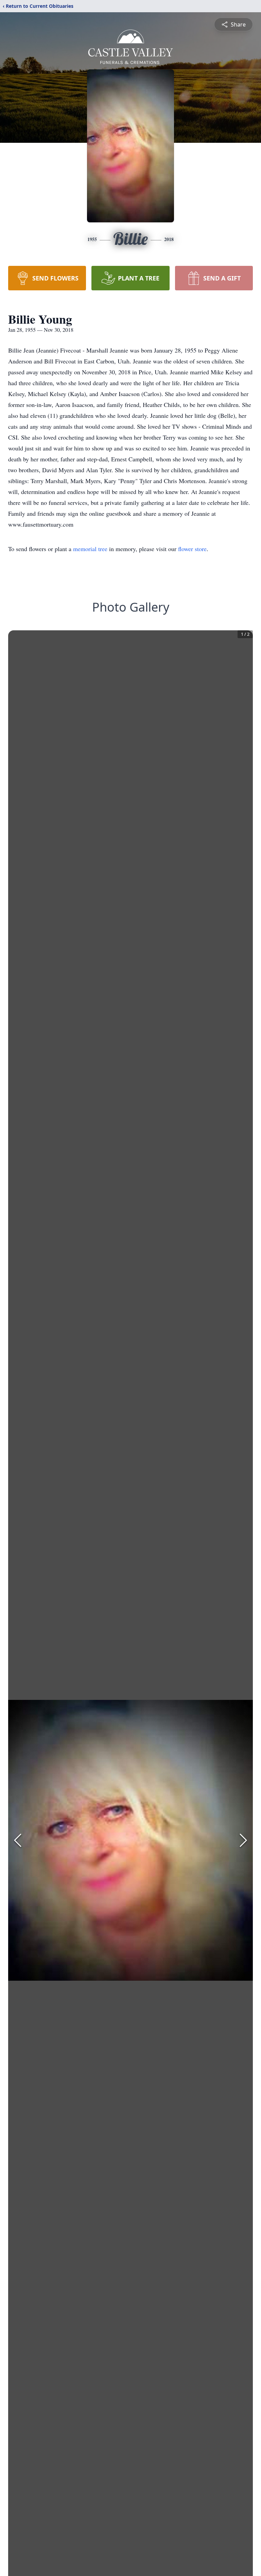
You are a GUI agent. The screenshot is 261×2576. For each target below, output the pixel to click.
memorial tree (90, 549)
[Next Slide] (243, 1840)
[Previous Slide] (18, 1840)
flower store (192, 549)
